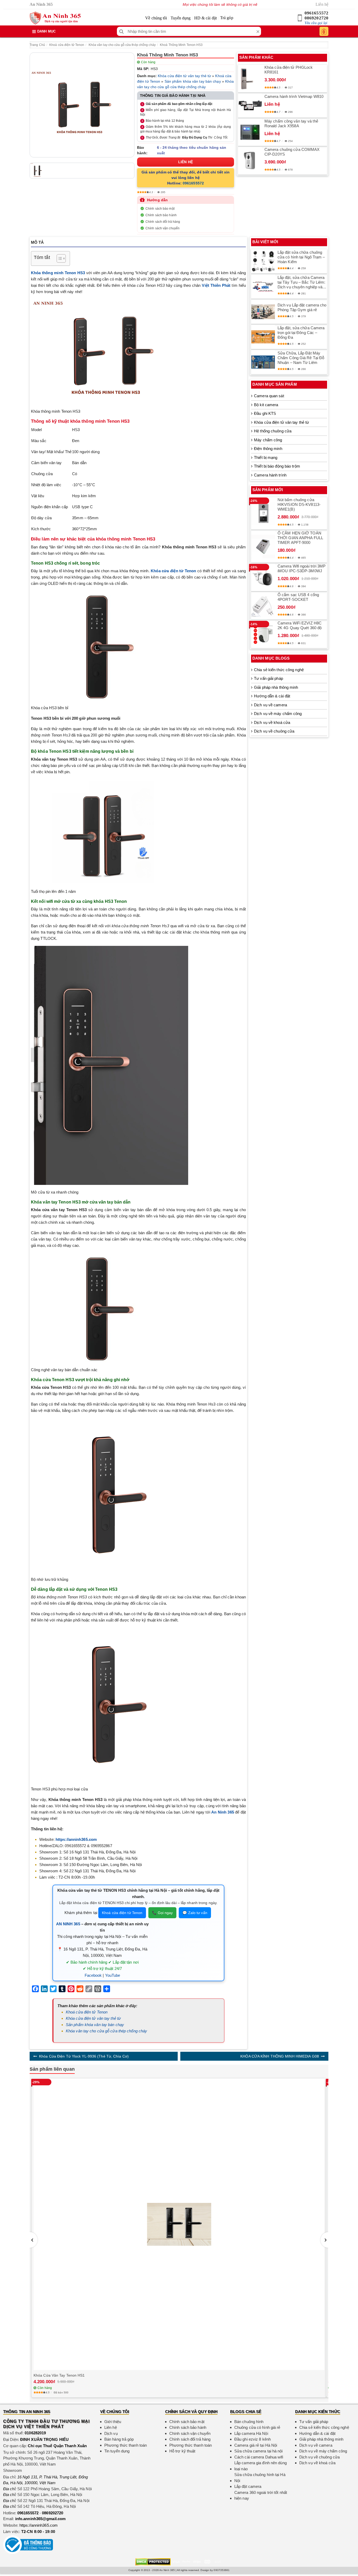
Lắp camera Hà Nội (251, 2433)
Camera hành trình (270, 475)
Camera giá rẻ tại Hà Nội (256, 2445)
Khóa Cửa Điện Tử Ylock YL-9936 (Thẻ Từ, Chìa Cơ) (84, 2056)
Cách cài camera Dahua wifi (259, 2457)
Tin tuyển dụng (117, 2451)
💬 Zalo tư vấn (195, 1913)
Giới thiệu (113, 2422)
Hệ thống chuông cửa (273, 431)
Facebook (93, 1975)
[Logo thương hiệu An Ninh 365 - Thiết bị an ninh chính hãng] (55, 18)
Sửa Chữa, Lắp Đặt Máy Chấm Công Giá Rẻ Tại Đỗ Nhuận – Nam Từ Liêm (301, 358)
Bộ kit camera (266, 405)
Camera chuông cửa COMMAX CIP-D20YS (292, 152)
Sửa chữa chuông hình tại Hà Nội (260, 2478)
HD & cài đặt (205, 18)
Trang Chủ (37, 45)
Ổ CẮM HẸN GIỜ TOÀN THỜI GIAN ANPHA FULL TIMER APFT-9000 (300, 538)
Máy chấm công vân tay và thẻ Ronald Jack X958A (291, 123)
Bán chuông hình (249, 2422)
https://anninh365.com (39, 2525)
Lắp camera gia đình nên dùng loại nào (261, 2466)
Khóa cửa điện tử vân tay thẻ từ (184, 76)
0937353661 (222, 2570)
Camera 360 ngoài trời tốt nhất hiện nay (261, 2495)
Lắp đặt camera (248, 2486)
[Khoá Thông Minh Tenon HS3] (82, 105)
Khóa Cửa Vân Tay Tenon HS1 (59, 2375)
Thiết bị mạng (266, 457)
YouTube (113, 1975)
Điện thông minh (268, 449)
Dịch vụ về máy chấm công (278, 714)
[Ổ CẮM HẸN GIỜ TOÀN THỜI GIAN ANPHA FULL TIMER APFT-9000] (263, 547)
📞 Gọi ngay (162, 1913)
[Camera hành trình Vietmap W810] (250, 105)
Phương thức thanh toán (126, 2445)
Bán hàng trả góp (119, 2439)
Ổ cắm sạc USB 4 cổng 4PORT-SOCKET (298, 597)
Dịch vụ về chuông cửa (274, 731)
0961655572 (316, 13)
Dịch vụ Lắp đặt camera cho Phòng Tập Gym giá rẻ (302, 307)
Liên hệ (322, 4)
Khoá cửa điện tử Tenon (67, 45)
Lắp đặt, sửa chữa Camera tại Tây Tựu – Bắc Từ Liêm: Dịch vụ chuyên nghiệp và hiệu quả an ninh (302, 282)
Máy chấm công (268, 440)
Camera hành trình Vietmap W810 (294, 96)
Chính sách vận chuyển (162, 228)
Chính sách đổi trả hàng (163, 222)
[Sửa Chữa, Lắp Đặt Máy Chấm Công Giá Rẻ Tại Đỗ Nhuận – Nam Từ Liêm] (263, 362)
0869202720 (316, 18)
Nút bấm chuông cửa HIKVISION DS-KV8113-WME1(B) (299, 504)
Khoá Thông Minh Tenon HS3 (181, 45)
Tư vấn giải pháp (268, 678)
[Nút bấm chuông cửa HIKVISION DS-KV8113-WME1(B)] (263, 513)
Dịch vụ (111, 2433)
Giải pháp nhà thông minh (276, 687)
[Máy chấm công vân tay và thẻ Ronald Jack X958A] (250, 132)
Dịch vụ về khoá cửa (272, 722)
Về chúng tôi (156, 18)
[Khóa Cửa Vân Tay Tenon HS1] (179, 2224)
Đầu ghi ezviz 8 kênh (253, 2439)
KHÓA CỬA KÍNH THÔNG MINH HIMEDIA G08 (280, 2056)
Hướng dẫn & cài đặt (272, 696)
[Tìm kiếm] (121, 31)
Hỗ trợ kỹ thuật (182, 2451)
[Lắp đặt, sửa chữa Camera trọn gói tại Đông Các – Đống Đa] (263, 337)
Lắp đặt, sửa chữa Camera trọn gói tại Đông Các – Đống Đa (301, 333)
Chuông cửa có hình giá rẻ (257, 2427)
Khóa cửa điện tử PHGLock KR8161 (289, 70)
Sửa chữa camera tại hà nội (259, 2451)
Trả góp (227, 18)
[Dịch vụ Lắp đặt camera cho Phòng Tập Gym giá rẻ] (263, 312)
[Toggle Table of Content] (59, 258)
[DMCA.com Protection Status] (153, 2561)
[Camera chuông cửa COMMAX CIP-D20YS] (250, 161)
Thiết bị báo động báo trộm (277, 466)
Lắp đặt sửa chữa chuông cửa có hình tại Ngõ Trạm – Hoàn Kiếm (301, 257)
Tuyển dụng (181, 18)
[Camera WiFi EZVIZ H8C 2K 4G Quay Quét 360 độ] (263, 634)
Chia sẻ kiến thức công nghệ (279, 670)
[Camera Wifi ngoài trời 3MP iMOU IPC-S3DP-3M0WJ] (263, 577)
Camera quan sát (269, 396)
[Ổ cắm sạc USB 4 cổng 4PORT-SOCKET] (263, 606)
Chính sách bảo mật (160, 209)
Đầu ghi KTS (265, 413)
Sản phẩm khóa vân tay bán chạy (193, 81)
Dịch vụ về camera (270, 705)
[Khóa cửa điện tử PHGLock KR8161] (250, 78)
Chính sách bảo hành (161, 215)
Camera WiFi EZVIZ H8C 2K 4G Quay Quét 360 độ (300, 625)
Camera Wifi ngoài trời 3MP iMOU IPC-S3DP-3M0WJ (302, 568)
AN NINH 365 (68, 1924)
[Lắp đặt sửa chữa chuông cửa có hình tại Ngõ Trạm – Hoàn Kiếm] (263, 261)
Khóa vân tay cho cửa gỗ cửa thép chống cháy (122, 45)
